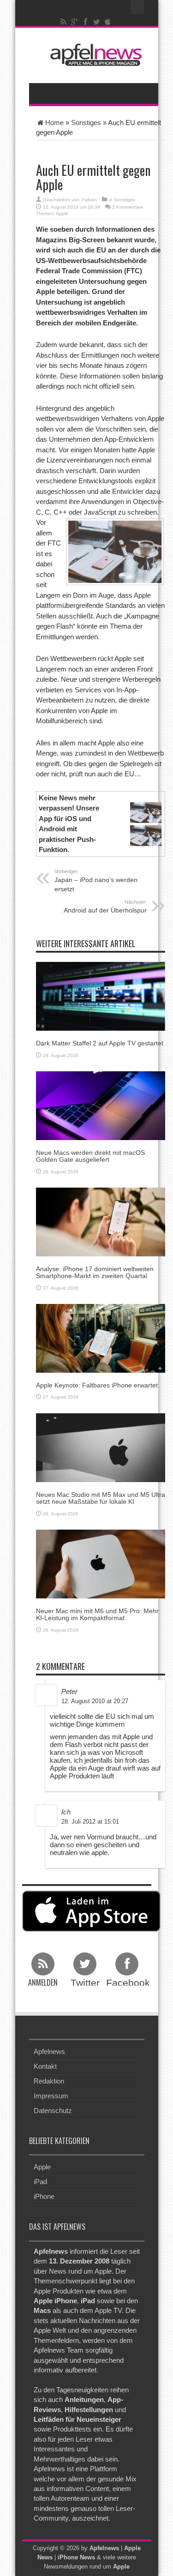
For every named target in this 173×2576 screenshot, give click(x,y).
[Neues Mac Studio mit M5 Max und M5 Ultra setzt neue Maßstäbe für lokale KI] (101, 1447)
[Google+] (74, 22)
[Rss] (63, 22)
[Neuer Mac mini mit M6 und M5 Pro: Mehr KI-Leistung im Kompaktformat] (101, 1563)
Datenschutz (53, 2111)
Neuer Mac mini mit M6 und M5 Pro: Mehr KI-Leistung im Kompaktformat (97, 1614)
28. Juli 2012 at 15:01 (90, 1822)
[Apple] (107, 22)
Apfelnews (49, 2051)
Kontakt (45, 2066)
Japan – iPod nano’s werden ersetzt (96, 881)
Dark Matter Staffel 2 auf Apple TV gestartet (100, 1043)
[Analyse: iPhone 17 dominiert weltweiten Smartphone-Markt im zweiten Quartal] (101, 1221)
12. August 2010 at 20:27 (95, 1701)
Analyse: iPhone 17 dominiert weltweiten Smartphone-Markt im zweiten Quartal (95, 1272)
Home (54, 123)
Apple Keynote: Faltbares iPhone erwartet (97, 1385)
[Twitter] (96, 22)
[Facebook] (85, 22)
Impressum (51, 2096)
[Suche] (137, 7)
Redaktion (49, 2081)
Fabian (89, 200)
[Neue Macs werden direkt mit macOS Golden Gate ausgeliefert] (101, 1105)
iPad (40, 2182)
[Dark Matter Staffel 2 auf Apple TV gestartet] (101, 996)
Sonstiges (86, 123)
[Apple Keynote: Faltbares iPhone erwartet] (101, 1337)
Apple (62, 213)
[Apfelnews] (94, 55)
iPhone (44, 2196)
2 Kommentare (128, 207)
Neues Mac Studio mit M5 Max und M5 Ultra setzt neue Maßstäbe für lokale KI (101, 1498)
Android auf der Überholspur (105, 907)
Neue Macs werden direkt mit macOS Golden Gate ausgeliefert (90, 1156)
